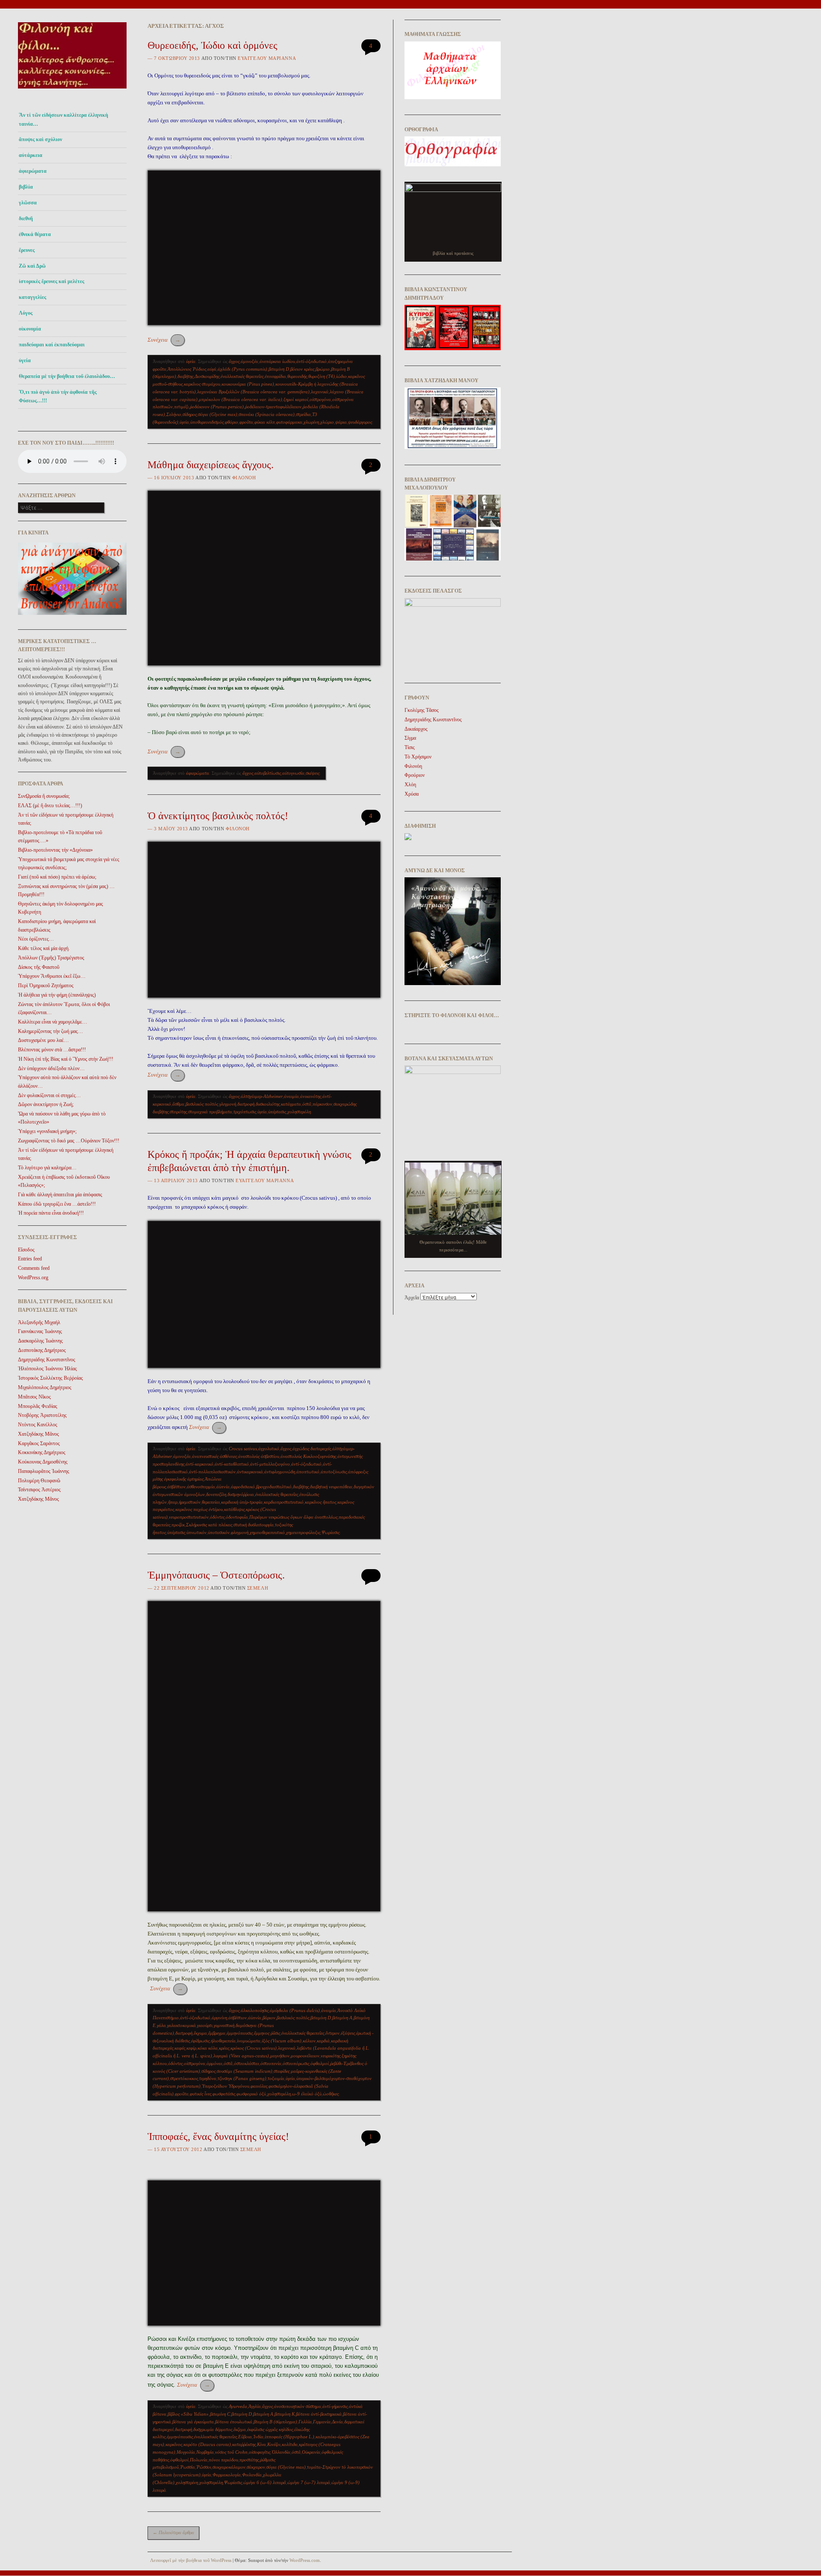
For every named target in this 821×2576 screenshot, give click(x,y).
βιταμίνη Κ (285, 2414)
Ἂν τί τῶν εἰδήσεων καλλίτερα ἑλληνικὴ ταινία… (63, 119)
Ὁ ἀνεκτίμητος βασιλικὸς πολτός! (218, 816)
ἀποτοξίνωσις (334, 1472)
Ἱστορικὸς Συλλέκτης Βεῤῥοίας (50, 1378)
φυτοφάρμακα (289, 422)
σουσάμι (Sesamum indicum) (245, 2071)
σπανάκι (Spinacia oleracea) (267, 414)
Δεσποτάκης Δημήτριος (42, 1350)
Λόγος (26, 313)
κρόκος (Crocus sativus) (254, 2048)
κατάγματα (291, 1104)
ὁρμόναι (214, 2063)
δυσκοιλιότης (268, 1104)
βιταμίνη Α (342, 2018)
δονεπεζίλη (216, 1494)
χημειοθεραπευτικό (267, 1532)
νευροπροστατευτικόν (189, 1517)
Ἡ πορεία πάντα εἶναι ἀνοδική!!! (51, 1213)
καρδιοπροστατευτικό (284, 1502)
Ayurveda (238, 2406)
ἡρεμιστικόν (190, 1502)
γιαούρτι (205, 2025)
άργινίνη (219, 2018)
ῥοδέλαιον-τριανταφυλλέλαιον (273, 407)
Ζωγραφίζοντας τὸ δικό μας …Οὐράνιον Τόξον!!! (69, 1141)
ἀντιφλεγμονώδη (280, 1472)
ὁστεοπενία (271, 2063)
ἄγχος (234, 361)
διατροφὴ (246, 1104)
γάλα (161, 2025)
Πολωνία (199, 2460)
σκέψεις (313, 773)
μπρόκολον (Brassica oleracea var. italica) (241, 399)
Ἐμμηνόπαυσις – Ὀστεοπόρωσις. (216, 1575)
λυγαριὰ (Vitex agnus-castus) (241, 2056)
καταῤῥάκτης (244, 2444)
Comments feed (34, 1268)
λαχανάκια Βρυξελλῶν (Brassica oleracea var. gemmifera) (253, 392)
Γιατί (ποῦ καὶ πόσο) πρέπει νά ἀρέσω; (57, 877)
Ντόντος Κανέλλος (38, 1425)
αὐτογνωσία (293, 773)
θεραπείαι (211, 1502)
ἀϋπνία (223, 1487)
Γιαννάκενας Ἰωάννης (40, 1331)
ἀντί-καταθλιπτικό (232, 1464)
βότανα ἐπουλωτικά (234, 2422)
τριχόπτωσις (245, 1112)
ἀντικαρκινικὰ (250, 1472)
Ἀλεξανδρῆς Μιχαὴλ (39, 1322)
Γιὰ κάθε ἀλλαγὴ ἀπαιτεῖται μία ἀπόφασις (60, 1195)
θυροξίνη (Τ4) (322, 376)
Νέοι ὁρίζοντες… (36, 939)
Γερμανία (322, 2422)
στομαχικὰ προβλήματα (210, 1112)
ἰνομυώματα (249, 2041)
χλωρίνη (311, 422)
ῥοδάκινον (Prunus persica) (217, 407)
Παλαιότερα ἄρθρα (173, 2532)
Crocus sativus (243, 1449)
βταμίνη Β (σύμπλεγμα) (275, 2422)
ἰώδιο (341, 376)
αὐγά (212, 369)
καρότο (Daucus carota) (207, 2444)
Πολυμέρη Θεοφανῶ (39, 1481)
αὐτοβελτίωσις (268, 773)
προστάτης (249, 2460)
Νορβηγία (205, 2452)
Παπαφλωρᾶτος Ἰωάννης (44, 1471)
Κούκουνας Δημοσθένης (43, 1462)
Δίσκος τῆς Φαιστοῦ (39, 967)
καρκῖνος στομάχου (202, 384)
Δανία (337, 2422)
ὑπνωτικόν (196, 1532)
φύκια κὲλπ (265, 422)
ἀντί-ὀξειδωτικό (312, 361)
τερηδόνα (208, 2078)
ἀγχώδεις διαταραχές (312, 1449)
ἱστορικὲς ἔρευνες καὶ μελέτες (52, 281)
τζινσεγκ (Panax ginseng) (242, 2078)
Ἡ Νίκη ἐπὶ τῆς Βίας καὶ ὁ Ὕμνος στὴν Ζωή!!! (66, 1059)
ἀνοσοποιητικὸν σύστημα (298, 2406)
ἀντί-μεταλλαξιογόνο (270, 1464)
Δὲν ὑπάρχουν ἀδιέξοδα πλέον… (51, 1068)
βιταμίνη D (279, 369)
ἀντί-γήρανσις (335, 2406)
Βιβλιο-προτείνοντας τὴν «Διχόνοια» (55, 850)
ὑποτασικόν (219, 1532)
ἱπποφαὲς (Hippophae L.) (289, 2437)
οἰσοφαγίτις (260, 2452)
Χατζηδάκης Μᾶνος (38, 1434)
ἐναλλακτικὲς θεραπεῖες (242, 376)
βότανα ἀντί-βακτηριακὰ (319, 2414)
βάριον (269, 2018)
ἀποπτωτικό (308, 1472)
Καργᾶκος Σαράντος (39, 1443)
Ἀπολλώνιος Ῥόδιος (187, 369)
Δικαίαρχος (416, 729)
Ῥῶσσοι (204, 2467)
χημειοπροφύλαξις (303, 1532)
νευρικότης (331, 2056)
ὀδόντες (217, 1517)
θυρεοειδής (297, 376)
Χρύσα (412, 794)
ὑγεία (25, 360)
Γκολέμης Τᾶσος (422, 710)
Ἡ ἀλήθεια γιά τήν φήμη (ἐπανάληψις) (57, 995)
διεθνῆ (26, 218)
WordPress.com (305, 2560)
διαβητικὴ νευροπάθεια (331, 1487)
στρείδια (303, 414)
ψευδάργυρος (360, 422)
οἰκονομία (30, 329)
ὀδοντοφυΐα (237, 1517)
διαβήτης (185, 376)
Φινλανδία (252, 2475)
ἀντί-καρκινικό (199, 1464)
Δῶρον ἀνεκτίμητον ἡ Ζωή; (46, 1104)
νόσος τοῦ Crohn (231, 2452)
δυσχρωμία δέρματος (213, 2429)
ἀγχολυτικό (269, 1449)
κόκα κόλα (208, 2048)
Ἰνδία (258, 2437)
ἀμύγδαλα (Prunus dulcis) (295, 2010)
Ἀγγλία (255, 2406)
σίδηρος (190, 414)
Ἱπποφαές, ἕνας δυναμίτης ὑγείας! (218, 2136)
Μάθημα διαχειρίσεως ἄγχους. (211, 465)
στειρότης (178, 1112)
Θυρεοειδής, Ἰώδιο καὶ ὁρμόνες (213, 45)
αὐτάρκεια (31, 155)
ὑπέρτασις (277, 1112)
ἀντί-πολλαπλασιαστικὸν (212, 1472)
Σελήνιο (174, 414)
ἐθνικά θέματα (35, 234)
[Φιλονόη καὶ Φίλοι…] (72, 91)
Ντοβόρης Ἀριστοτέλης (42, 1415)
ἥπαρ (173, 1502)
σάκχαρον (256, 2467)
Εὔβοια (245, 2437)
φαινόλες (259, 2086)
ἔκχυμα (200, 2033)
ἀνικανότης (311, 1096)
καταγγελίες (32, 297)
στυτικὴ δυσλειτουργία (254, 1525)
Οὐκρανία (311, 2452)
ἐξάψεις (348, 2033)
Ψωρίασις (331, 1532)
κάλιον (309, 2041)
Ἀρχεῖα (412, 1298)
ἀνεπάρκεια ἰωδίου (277, 361)
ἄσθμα (178, 1104)
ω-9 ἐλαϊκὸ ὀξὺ (307, 2094)
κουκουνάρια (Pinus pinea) (248, 384)
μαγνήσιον (280, 2056)
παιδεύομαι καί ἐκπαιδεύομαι (52, 345)
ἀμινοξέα (250, 361)
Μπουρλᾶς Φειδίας (38, 1406)
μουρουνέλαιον (305, 2056)
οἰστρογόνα (320, 399)
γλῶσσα (28, 203)
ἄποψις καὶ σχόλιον (40, 139)
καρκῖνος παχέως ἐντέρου (199, 1509)
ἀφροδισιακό (243, 1487)
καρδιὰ (323, 2041)
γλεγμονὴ (228, 1104)
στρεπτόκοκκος (184, 2078)
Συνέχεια (164, 340)
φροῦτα (246, 422)
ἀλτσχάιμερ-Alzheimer (262, 1096)
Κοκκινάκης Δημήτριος (42, 1452)
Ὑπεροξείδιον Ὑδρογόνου (226, 2086)
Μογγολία (186, 2452)
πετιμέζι (181, 407)
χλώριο (327, 422)
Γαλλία (305, 2422)
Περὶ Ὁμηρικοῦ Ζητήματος (46, 986)
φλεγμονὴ (240, 1532)
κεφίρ (191, 2048)
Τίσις (410, 747)
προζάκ (178, 1525)
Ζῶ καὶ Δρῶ (32, 266)
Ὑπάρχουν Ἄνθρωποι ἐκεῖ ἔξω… (52, 976)
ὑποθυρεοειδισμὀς (207, 422)
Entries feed (30, 1259)
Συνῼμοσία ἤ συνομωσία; (44, 796)
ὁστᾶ (307, 1104)
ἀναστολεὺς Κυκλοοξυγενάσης (308, 1456)
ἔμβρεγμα (217, 2033)
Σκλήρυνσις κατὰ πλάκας (209, 1525)
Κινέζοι (274, 2444)
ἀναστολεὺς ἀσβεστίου (259, 1456)
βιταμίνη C (220, 2414)
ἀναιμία (291, 1096)
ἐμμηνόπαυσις (240, 2033)
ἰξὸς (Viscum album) (282, 2041)
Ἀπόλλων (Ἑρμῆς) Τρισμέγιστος (51, 958)
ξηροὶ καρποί (296, 399)
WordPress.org (33, 1278)
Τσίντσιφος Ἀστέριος (39, 1490)
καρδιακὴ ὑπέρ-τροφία (242, 1502)
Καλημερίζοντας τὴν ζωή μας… (50, 1031)
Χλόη (410, 785)
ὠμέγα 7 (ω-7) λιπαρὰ (309, 2482)
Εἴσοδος (26, 1250)
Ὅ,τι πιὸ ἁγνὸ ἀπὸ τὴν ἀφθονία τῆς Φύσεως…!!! (58, 396)
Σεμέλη (258, 1588)
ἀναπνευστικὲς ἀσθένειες (214, 1456)
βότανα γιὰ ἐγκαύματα (193, 2422)
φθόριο (232, 422)
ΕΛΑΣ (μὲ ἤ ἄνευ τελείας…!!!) (50, 806)
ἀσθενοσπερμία (201, 1487)
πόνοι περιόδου (223, 2460)
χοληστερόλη (299, 1112)
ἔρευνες (27, 250)
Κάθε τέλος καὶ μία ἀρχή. (44, 948)
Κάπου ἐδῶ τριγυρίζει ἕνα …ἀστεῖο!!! (57, 1204)
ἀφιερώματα (33, 171)
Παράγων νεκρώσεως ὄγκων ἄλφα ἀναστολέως (293, 1517)
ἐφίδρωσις (200, 2041)
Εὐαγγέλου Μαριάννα (267, 58)
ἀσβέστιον (176, 1487)
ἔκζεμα (240, 2429)
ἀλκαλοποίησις (255, 2010)
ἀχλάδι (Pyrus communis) (242, 369)
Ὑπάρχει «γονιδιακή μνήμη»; (47, 1131)
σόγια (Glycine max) (218, 414)
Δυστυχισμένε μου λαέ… (43, 1040)
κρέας (224, 2048)
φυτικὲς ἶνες (201, 2094)
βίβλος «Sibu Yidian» (188, 2414)
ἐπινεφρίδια (275, 376)
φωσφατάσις (224, 2094)
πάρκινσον (322, 1104)
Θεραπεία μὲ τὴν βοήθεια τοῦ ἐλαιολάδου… (67, 376)
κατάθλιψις (234, 1509)
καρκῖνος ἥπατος (320, 1502)
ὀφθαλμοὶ (320, 2063)
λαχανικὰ (320, 392)
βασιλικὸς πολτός (202, 1104)
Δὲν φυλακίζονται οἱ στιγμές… (49, 1095)
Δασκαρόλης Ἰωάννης (40, 1341)
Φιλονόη (244, 478)
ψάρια (341, 422)
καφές (180, 2048)
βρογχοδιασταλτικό (274, 1487)
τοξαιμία (276, 2078)
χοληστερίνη (187, 2482)
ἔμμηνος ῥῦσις (267, 2033)
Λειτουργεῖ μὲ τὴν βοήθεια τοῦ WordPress (191, 2560)
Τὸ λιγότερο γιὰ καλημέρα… (47, 1168)
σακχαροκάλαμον (229, 2467)
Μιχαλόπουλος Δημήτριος (45, 1387)
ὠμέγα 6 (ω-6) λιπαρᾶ (265, 2482)
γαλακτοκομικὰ (182, 2025)
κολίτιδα (290, 2444)
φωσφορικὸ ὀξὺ (251, 2094)
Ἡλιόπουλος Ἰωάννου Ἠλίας (47, 1369)
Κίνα (261, 2444)
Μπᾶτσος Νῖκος (34, 1397)
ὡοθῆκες (331, 2094)
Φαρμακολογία (227, 2475)
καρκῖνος (174, 2444)
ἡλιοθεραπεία (223, 2041)
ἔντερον (332, 2033)
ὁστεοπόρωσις (296, 2063)
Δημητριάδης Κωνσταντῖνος (47, 1360)
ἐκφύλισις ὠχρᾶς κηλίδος (270, 2429)
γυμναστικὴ (224, 2025)
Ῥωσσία (188, 2467)
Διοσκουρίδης (207, 376)
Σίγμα (410, 738)
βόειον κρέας (302, 369)
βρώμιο (323, 369)
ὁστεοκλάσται (247, 2063)
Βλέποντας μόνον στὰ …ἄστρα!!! (52, 1050)
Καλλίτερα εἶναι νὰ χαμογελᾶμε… (53, 1022)
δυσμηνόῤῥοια (241, 1494)
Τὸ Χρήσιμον (418, 757)
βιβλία (26, 187)
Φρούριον (415, 775)
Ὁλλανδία (281, 2452)
